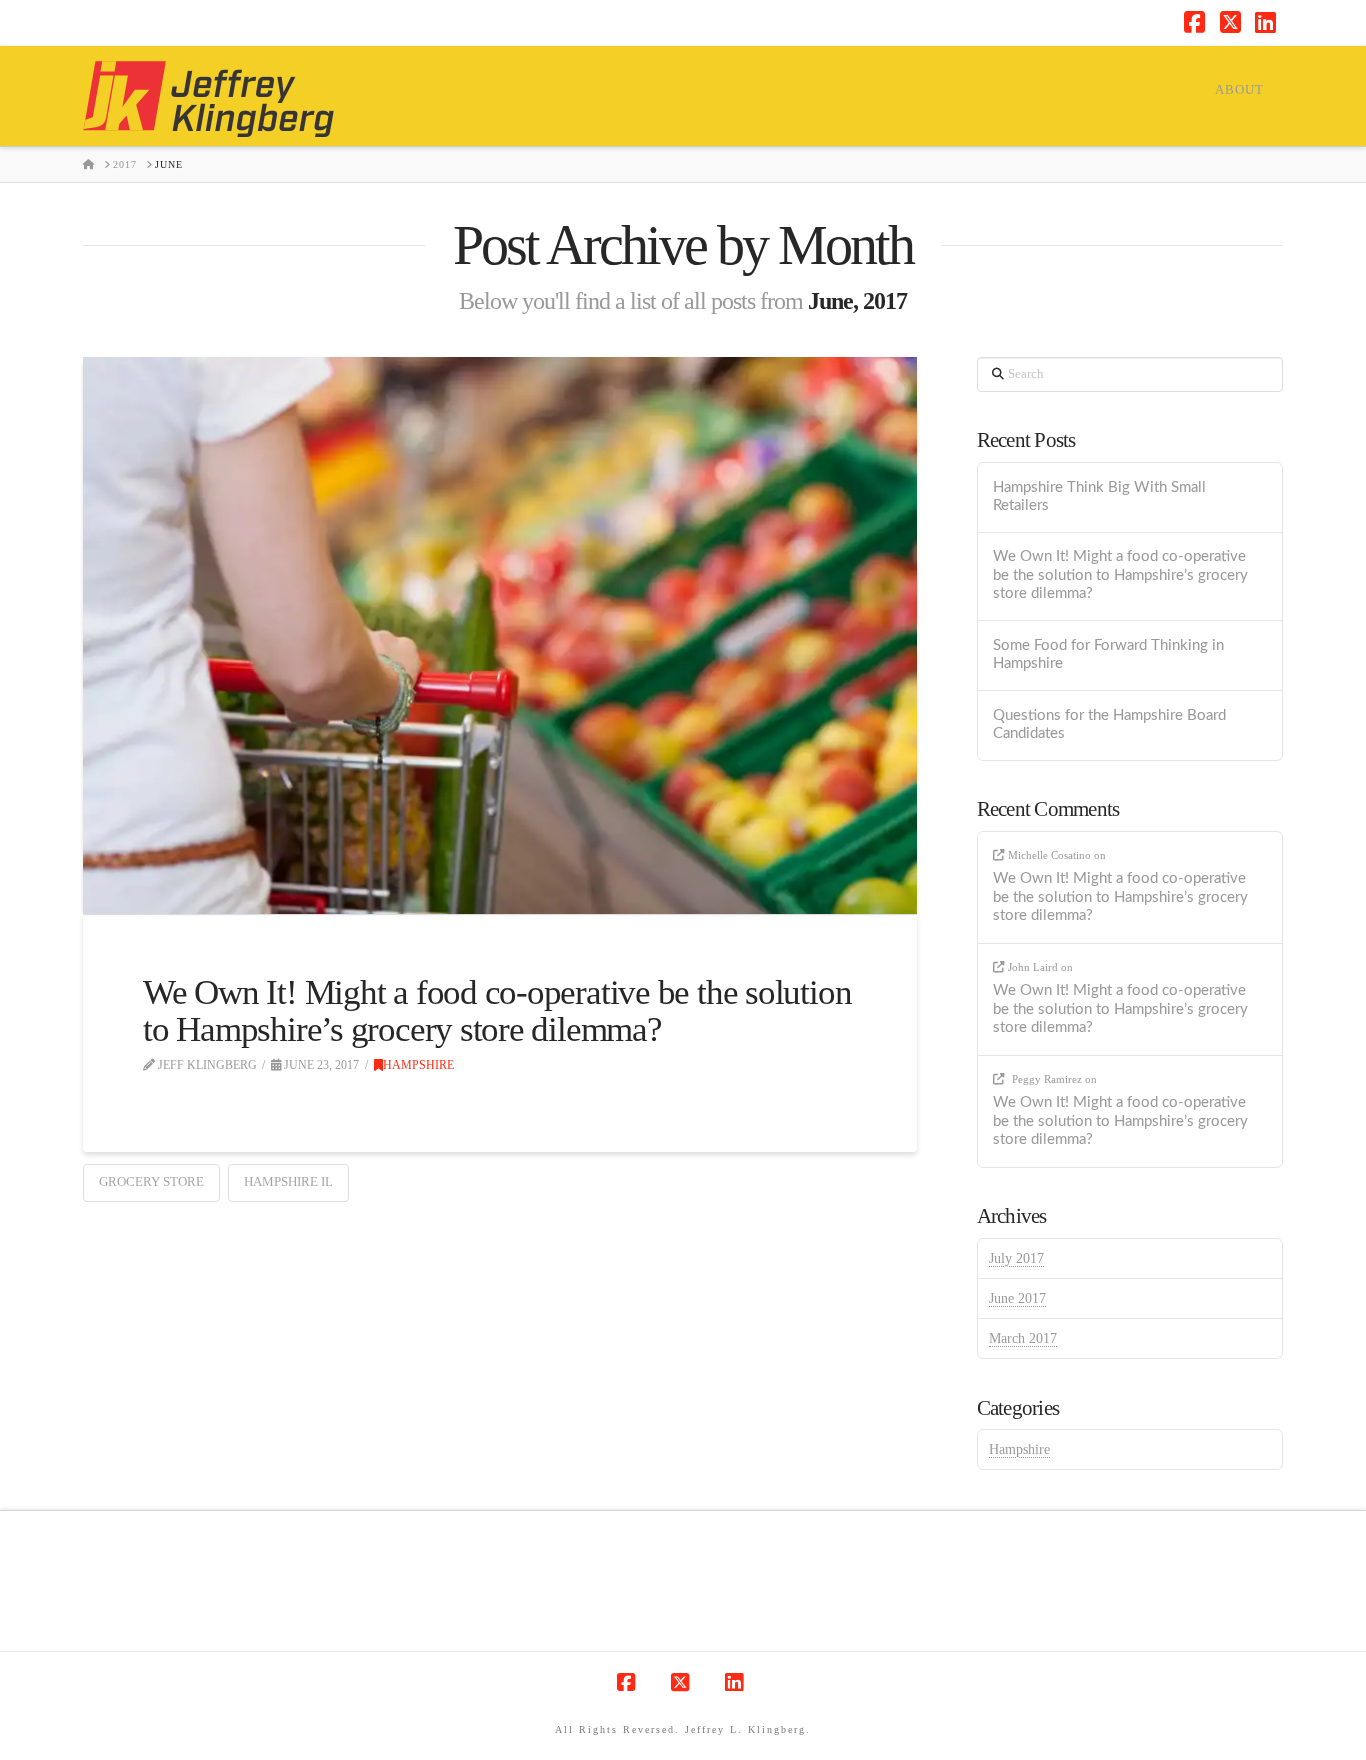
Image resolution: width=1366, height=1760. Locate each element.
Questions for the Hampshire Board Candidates (1109, 725)
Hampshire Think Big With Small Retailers (1099, 497)
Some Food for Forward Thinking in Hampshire (1108, 655)
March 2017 (1023, 1338)
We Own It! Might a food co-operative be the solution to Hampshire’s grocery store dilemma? (497, 1011)
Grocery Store (151, 1181)
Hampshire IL (288, 1181)
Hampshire (418, 1065)
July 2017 (1016, 1258)
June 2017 (1017, 1298)
